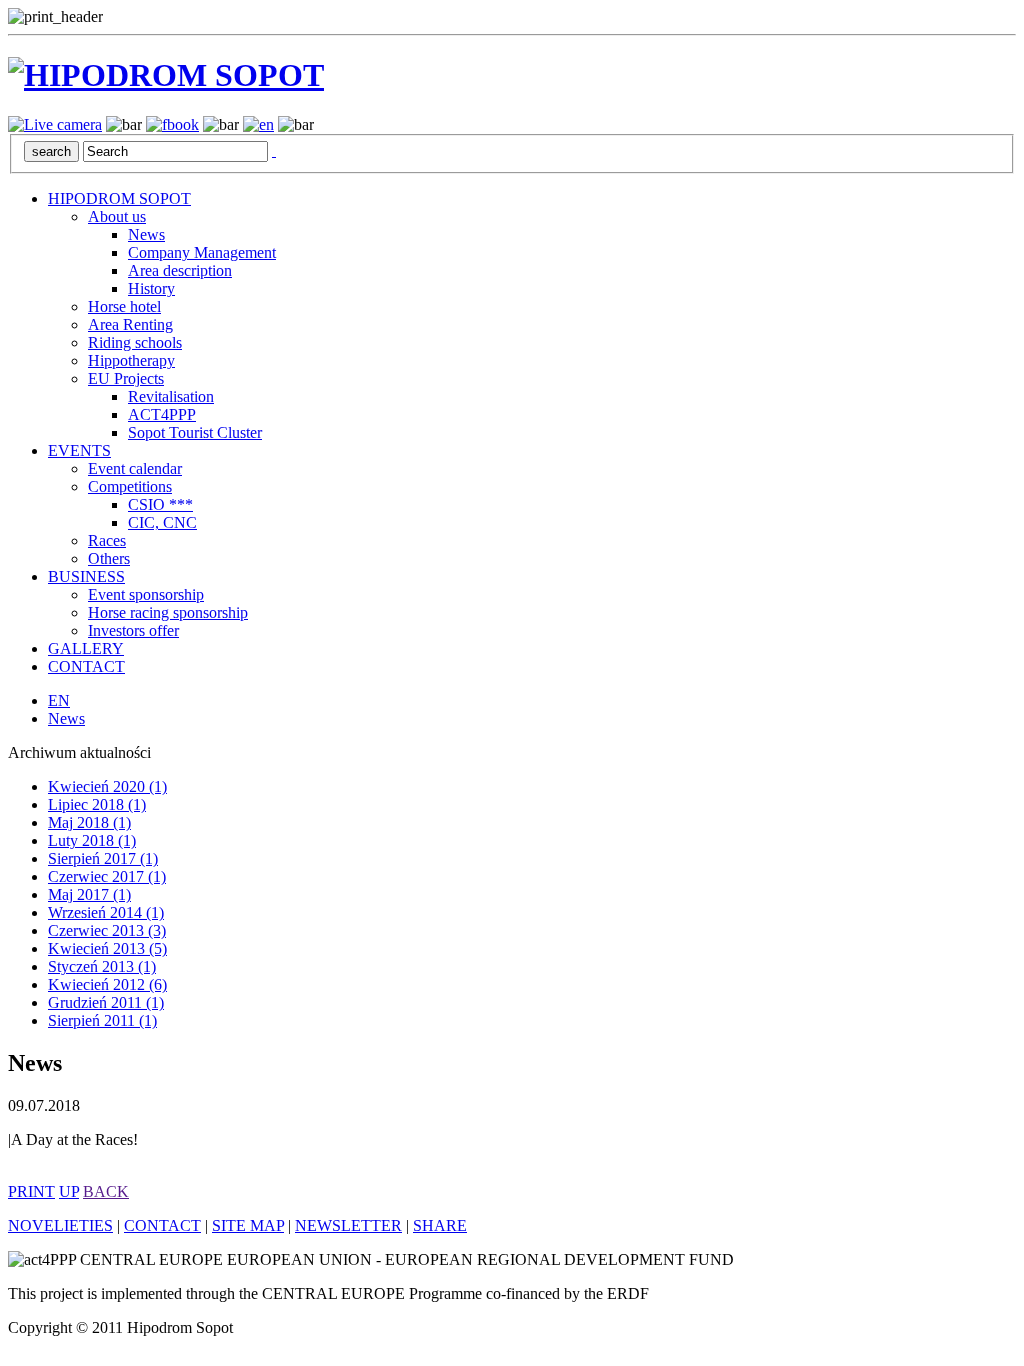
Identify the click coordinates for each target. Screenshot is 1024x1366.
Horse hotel (124, 306)
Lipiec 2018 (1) (97, 804)
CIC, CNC (162, 522)
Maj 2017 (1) (89, 894)
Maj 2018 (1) (89, 822)
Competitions (130, 486)
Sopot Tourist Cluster (195, 432)
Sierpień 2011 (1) (102, 1020)
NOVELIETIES (60, 1225)
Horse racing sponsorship (168, 612)
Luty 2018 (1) (92, 840)
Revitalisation (171, 396)
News (146, 234)
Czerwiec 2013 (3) (107, 930)
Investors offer (133, 630)
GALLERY (86, 648)
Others (109, 558)
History (151, 288)
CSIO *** (160, 504)
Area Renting (130, 324)
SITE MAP (248, 1225)
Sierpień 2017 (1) (103, 858)
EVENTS (79, 450)
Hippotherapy (131, 360)
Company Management (202, 252)
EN (59, 700)
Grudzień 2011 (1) (106, 1002)
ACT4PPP (162, 414)
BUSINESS (86, 576)
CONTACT (86, 666)
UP (69, 1191)
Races (107, 540)
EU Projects (126, 378)
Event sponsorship (146, 594)
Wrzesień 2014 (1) (106, 912)
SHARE (440, 1225)
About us (117, 216)
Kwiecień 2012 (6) (107, 984)
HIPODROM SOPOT (119, 198)
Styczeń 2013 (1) (102, 966)
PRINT (31, 1191)
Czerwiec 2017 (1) (107, 876)
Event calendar (135, 468)
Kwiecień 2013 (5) (107, 948)
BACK (106, 1191)
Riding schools (135, 342)
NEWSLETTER (348, 1225)
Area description (180, 270)
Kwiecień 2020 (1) (107, 786)
